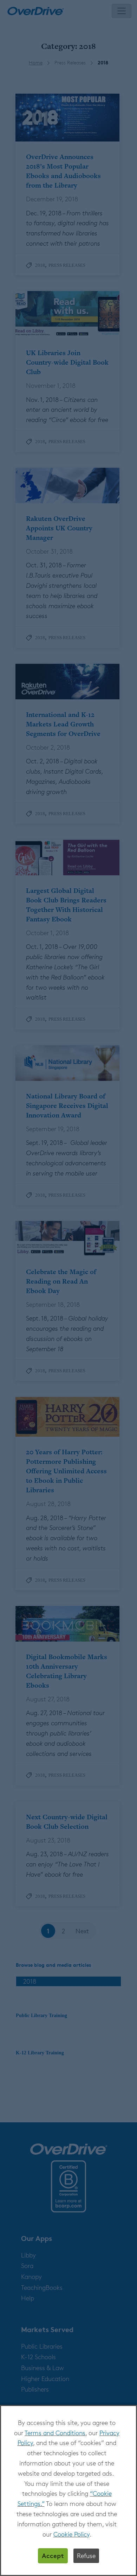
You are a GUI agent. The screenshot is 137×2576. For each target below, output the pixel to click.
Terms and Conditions (55, 2433)
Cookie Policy (71, 2534)
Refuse (86, 2556)
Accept (53, 2555)
